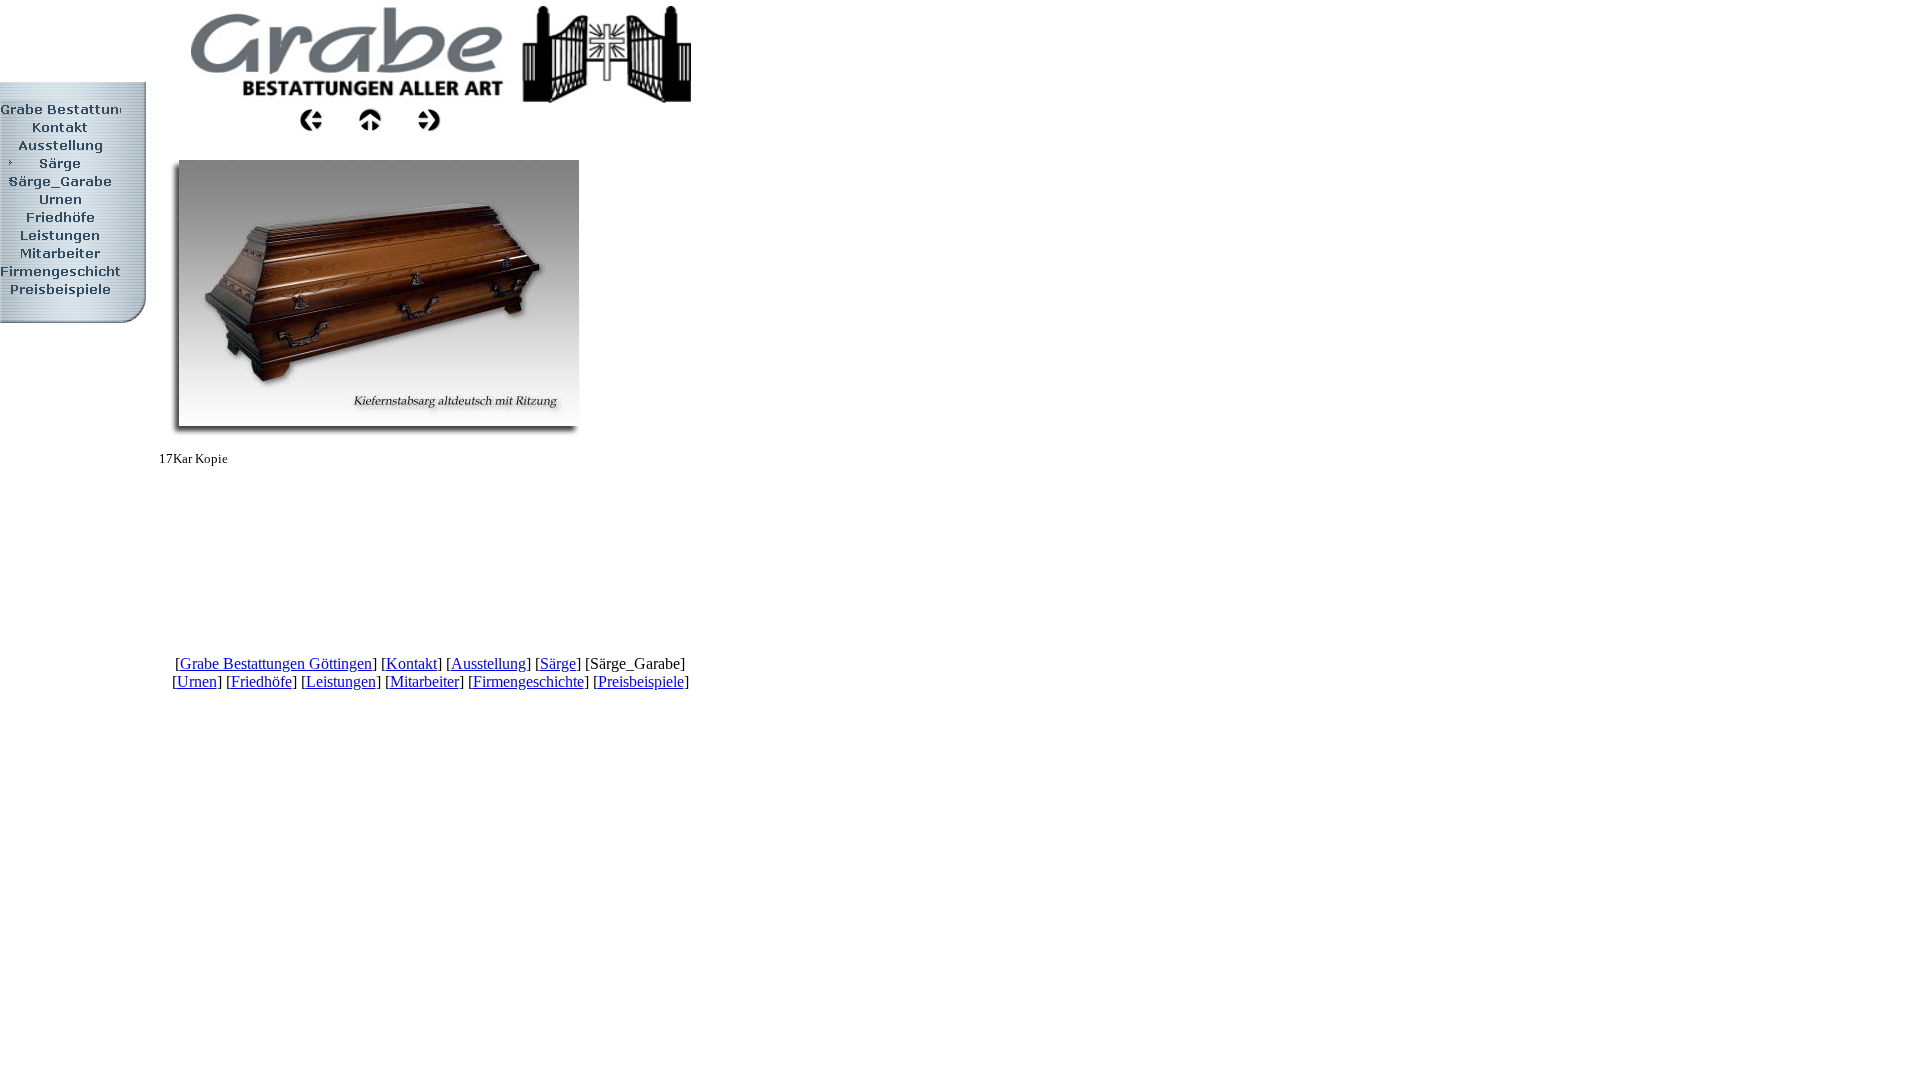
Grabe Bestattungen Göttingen (276, 663)
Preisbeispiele (641, 681)
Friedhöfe (261, 681)
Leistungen (341, 681)
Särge (558, 663)
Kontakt (411, 663)
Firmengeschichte (528, 681)
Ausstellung (488, 663)
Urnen (197, 681)
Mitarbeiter (424, 681)
